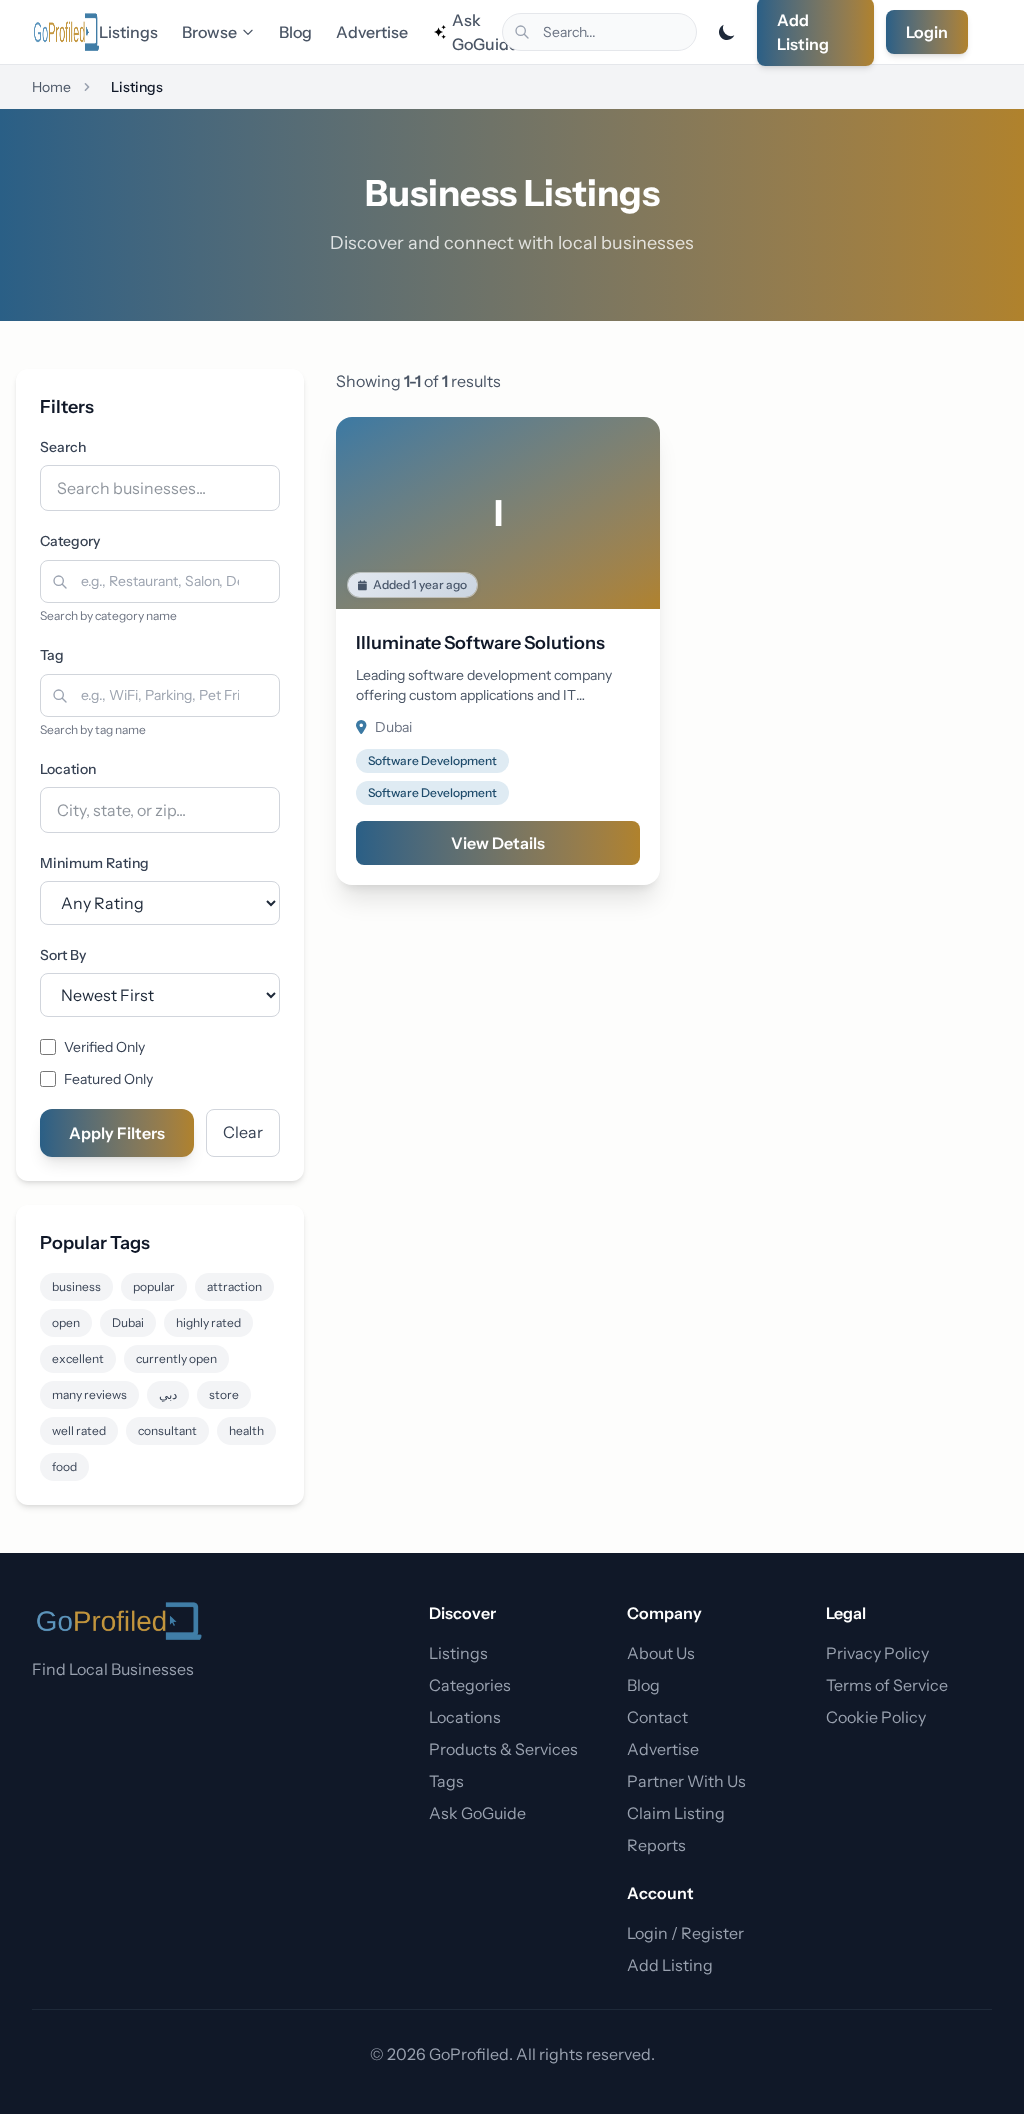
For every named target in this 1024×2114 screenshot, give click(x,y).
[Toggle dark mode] (727, 32)
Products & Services (503, 1749)
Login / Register (685, 1933)
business (76, 1286)
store (224, 1394)
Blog (295, 32)
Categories (470, 1685)
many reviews (89, 1394)
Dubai (128, 1322)
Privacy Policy (877, 1653)
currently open (176, 1358)
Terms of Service (887, 1685)
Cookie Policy (876, 1717)
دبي (168, 1394)
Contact (657, 1717)
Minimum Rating (94, 863)
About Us (661, 1653)
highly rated (208, 1322)
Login (927, 32)
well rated (79, 1430)
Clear (243, 1132)
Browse (209, 32)
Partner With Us (686, 1781)
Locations (465, 1717)
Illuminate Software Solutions (480, 643)
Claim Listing (676, 1813)
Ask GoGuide (477, 32)
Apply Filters (117, 1133)
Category (70, 541)
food (64, 1466)
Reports (656, 1845)
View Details (498, 843)
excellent (78, 1358)
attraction (234, 1286)
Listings (128, 32)
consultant (167, 1430)
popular (154, 1286)
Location (68, 769)
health (246, 1430)
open (66, 1322)
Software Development (432, 760)
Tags (446, 1781)
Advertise (372, 32)
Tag (52, 655)
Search (63, 447)
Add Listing (670, 1965)
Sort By (63, 955)
